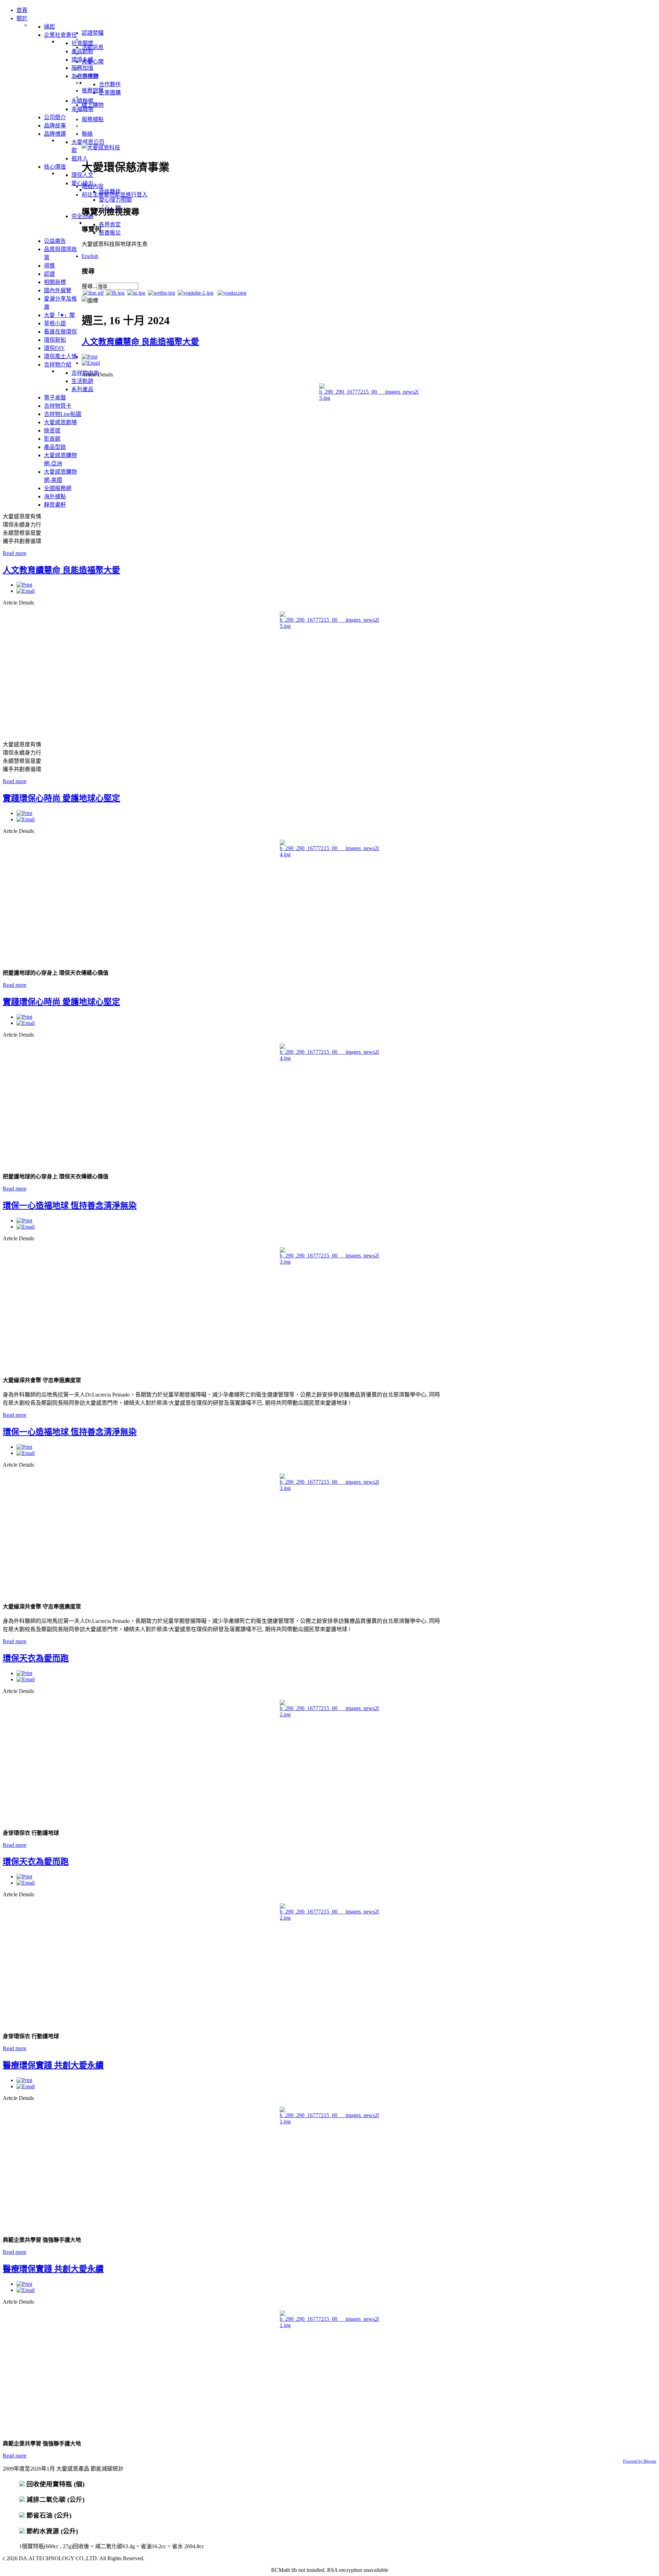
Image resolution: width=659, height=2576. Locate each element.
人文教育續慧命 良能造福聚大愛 (140, 342)
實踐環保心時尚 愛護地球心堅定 (61, 798)
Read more (15, 553)
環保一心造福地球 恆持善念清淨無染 (70, 1206)
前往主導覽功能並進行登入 (115, 195)
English (90, 256)
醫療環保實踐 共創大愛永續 (53, 2065)
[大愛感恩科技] (101, 148)
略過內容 (93, 186)
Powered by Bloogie (640, 2461)
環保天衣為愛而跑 (36, 1658)
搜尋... (89, 286)
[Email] (91, 363)
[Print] (90, 357)
